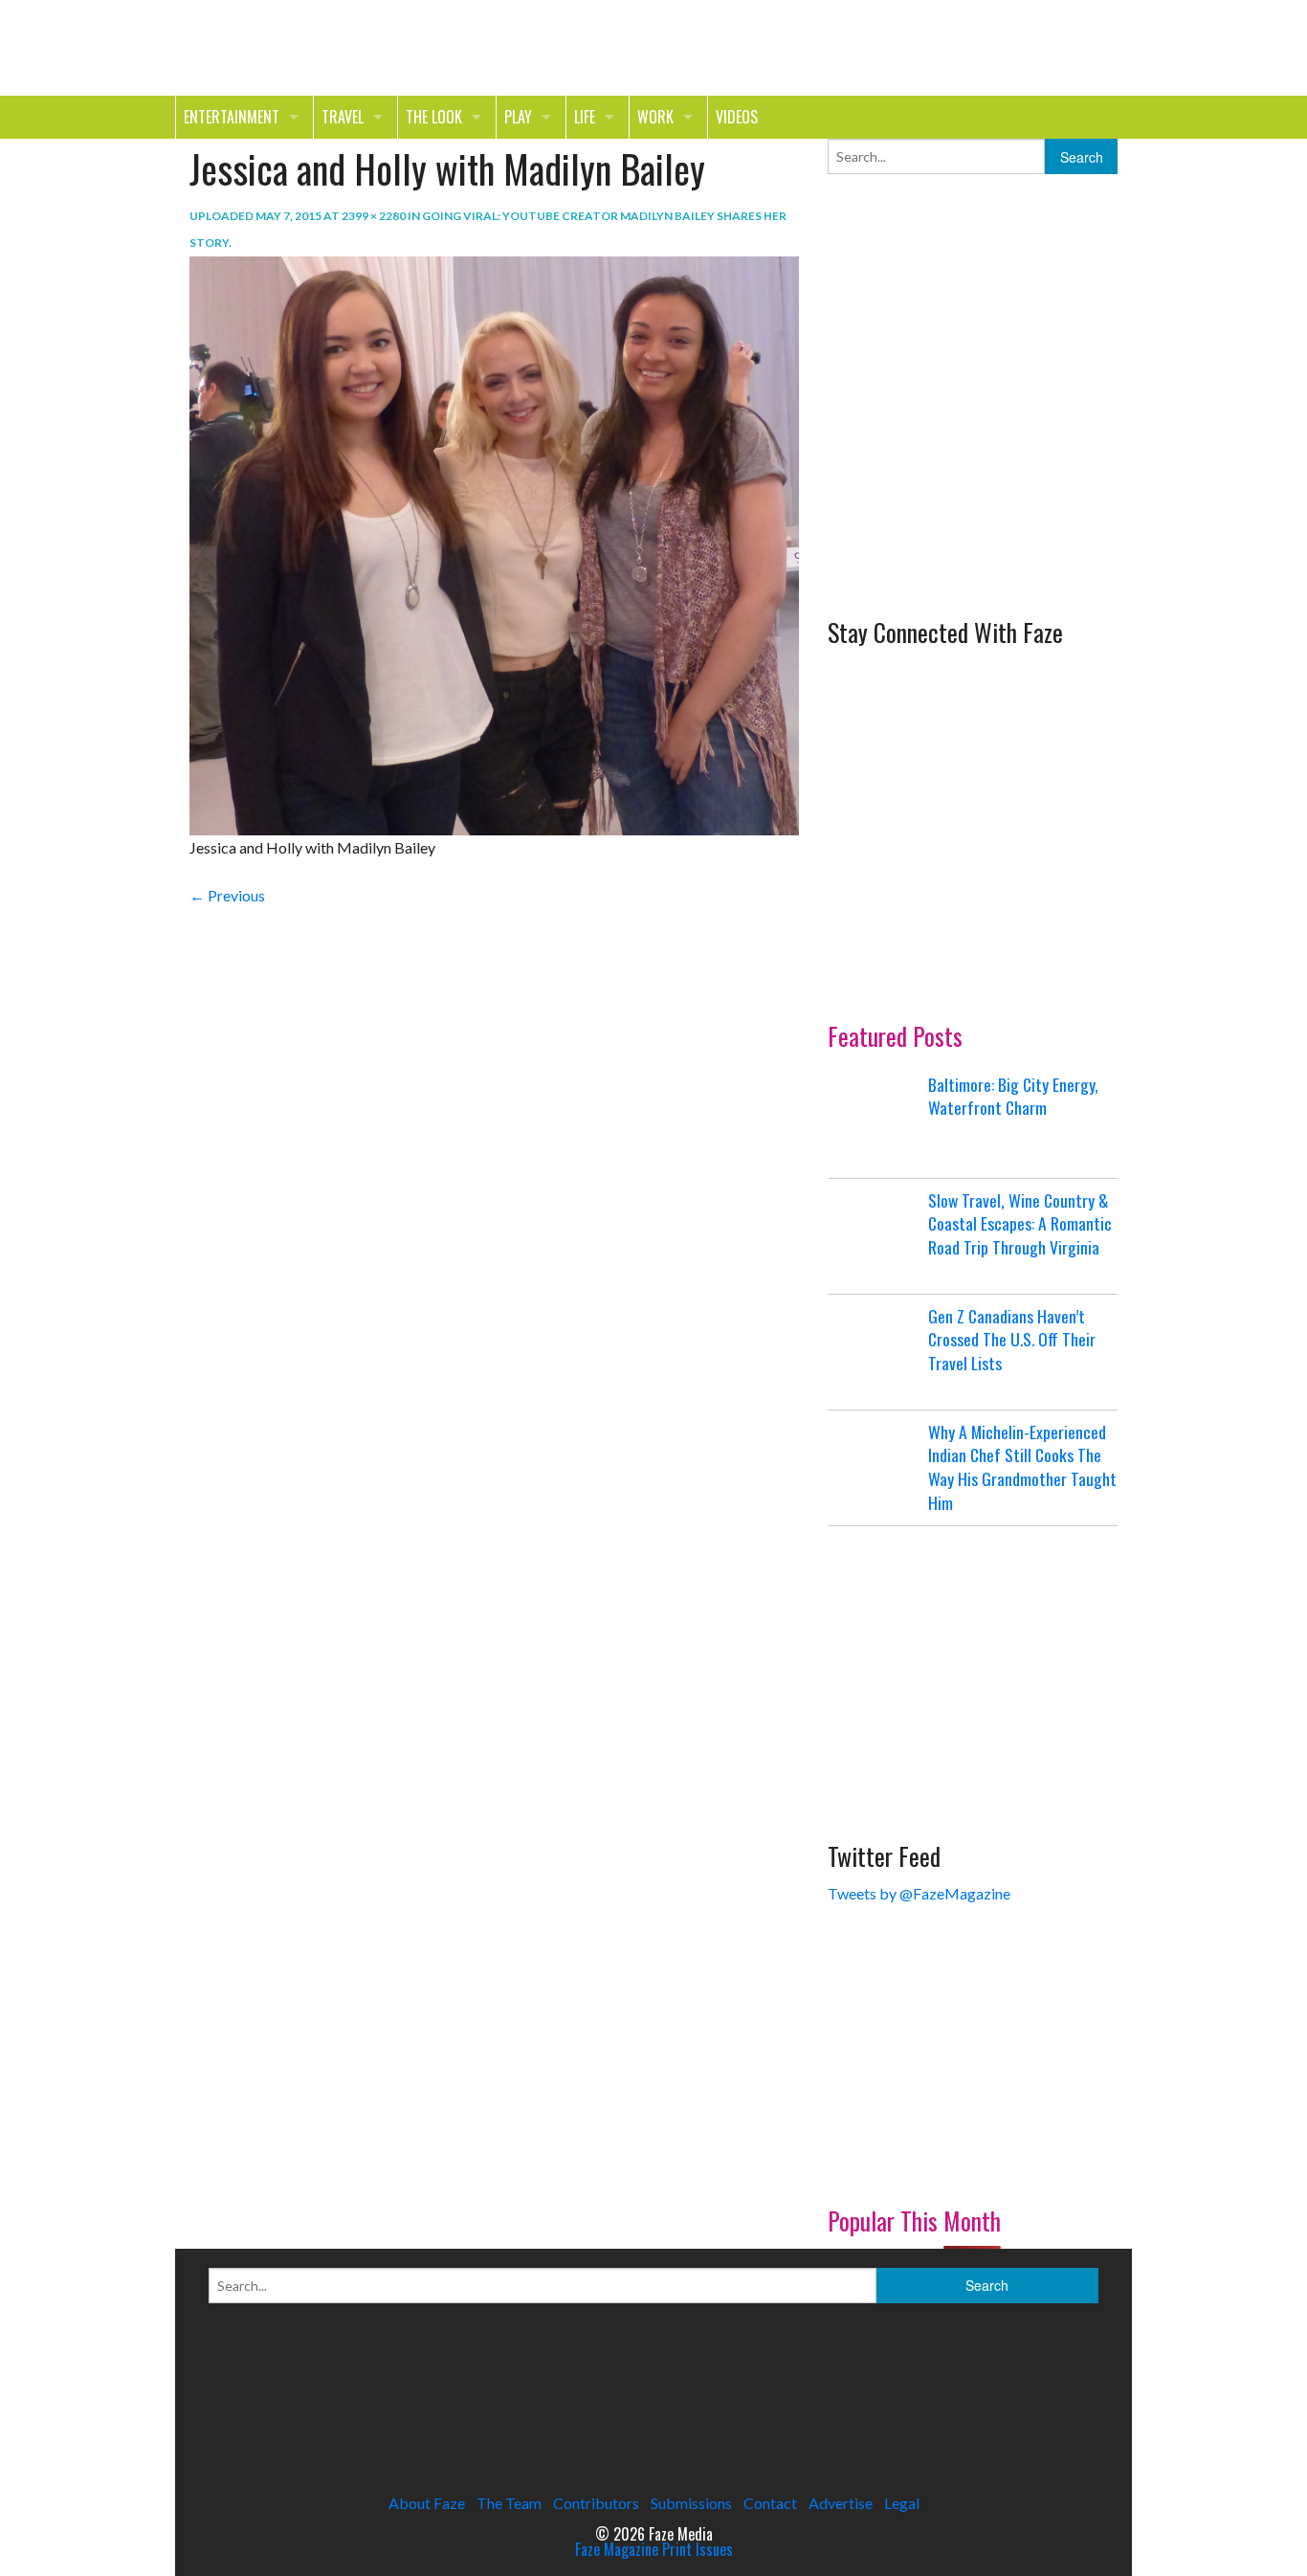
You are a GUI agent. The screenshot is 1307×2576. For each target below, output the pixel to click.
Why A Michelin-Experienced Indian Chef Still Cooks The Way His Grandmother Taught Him (1022, 1467)
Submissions (691, 2503)
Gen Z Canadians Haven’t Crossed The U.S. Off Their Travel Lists (1012, 1339)
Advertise (841, 2503)
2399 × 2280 (374, 216)
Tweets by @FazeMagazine (919, 1893)
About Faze (427, 2503)
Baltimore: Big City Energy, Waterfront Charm (1013, 1096)
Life (585, 117)
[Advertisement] (971, 457)
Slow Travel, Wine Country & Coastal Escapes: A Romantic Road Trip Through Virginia (1020, 1223)
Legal (902, 2503)
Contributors (596, 2503)
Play (518, 117)
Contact (770, 2503)
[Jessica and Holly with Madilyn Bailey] (494, 544)
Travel (343, 117)
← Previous (227, 895)
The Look (434, 117)
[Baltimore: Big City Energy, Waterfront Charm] (875, 1121)
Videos (737, 117)
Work (655, 117)
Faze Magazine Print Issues (654, 2549)
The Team (509, 2503)
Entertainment (232, 117)
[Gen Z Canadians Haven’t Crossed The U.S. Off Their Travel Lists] (875, 1352)
